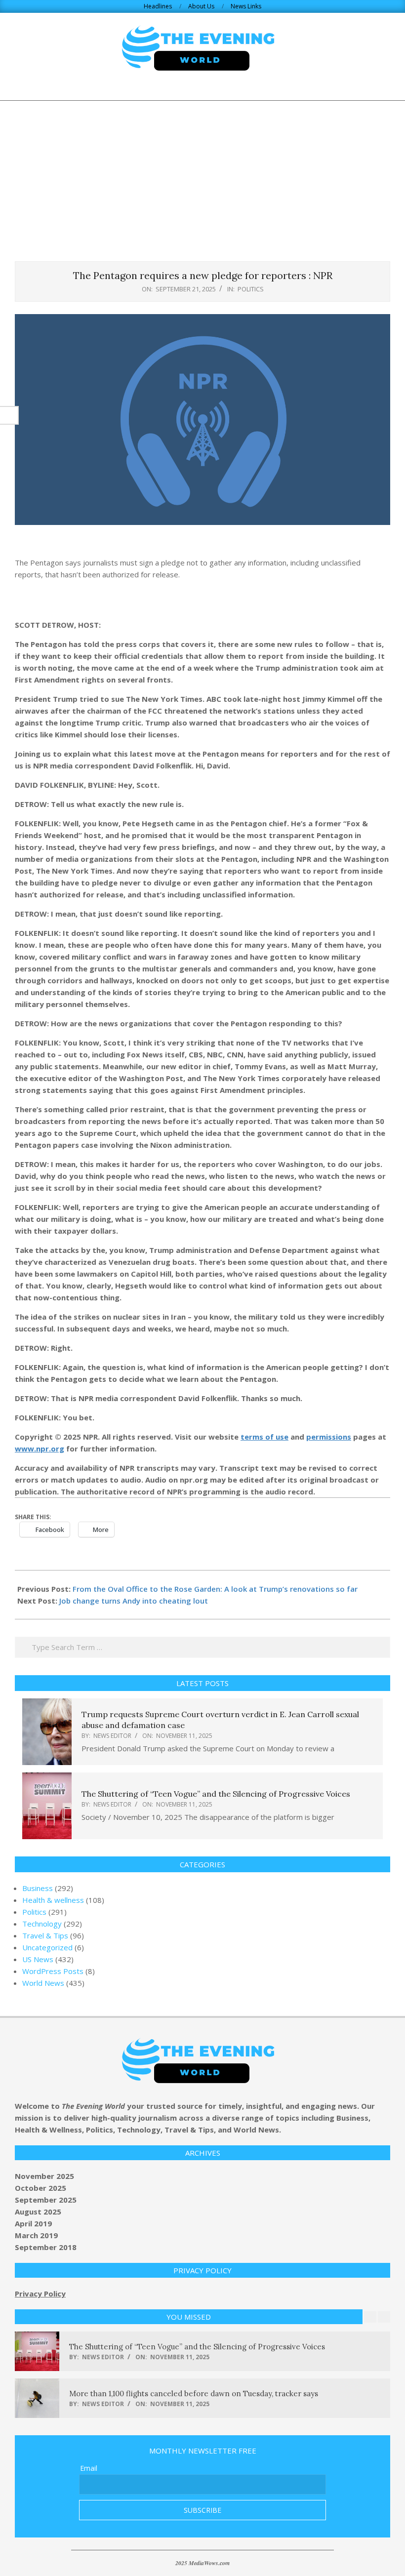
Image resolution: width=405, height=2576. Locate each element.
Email (89, 2468)
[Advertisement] (202, 175)
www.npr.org (40, 1449)
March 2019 (36, 2235)
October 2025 (40, 2188)
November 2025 (44, 2176)
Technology (42, 1924)
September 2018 (46, 2247)
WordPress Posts (53, 1971)
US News (38, 1959)
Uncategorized (47, 1947)
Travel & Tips (45, 1935)
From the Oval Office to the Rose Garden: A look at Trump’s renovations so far (215, 1589)
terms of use (264, 1437)
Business (38, 1888)
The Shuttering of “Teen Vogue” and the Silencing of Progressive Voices (216, 1794)
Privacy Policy (40, 2294)
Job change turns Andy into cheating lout (134, 1601)
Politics (251, 289)
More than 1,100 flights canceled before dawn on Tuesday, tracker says (194, 2394)
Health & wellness (53, 1900)
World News (43, 1983)
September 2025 (46, 2200)
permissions (329, 1437)
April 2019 (33, 2223)
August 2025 (38, 2212)
